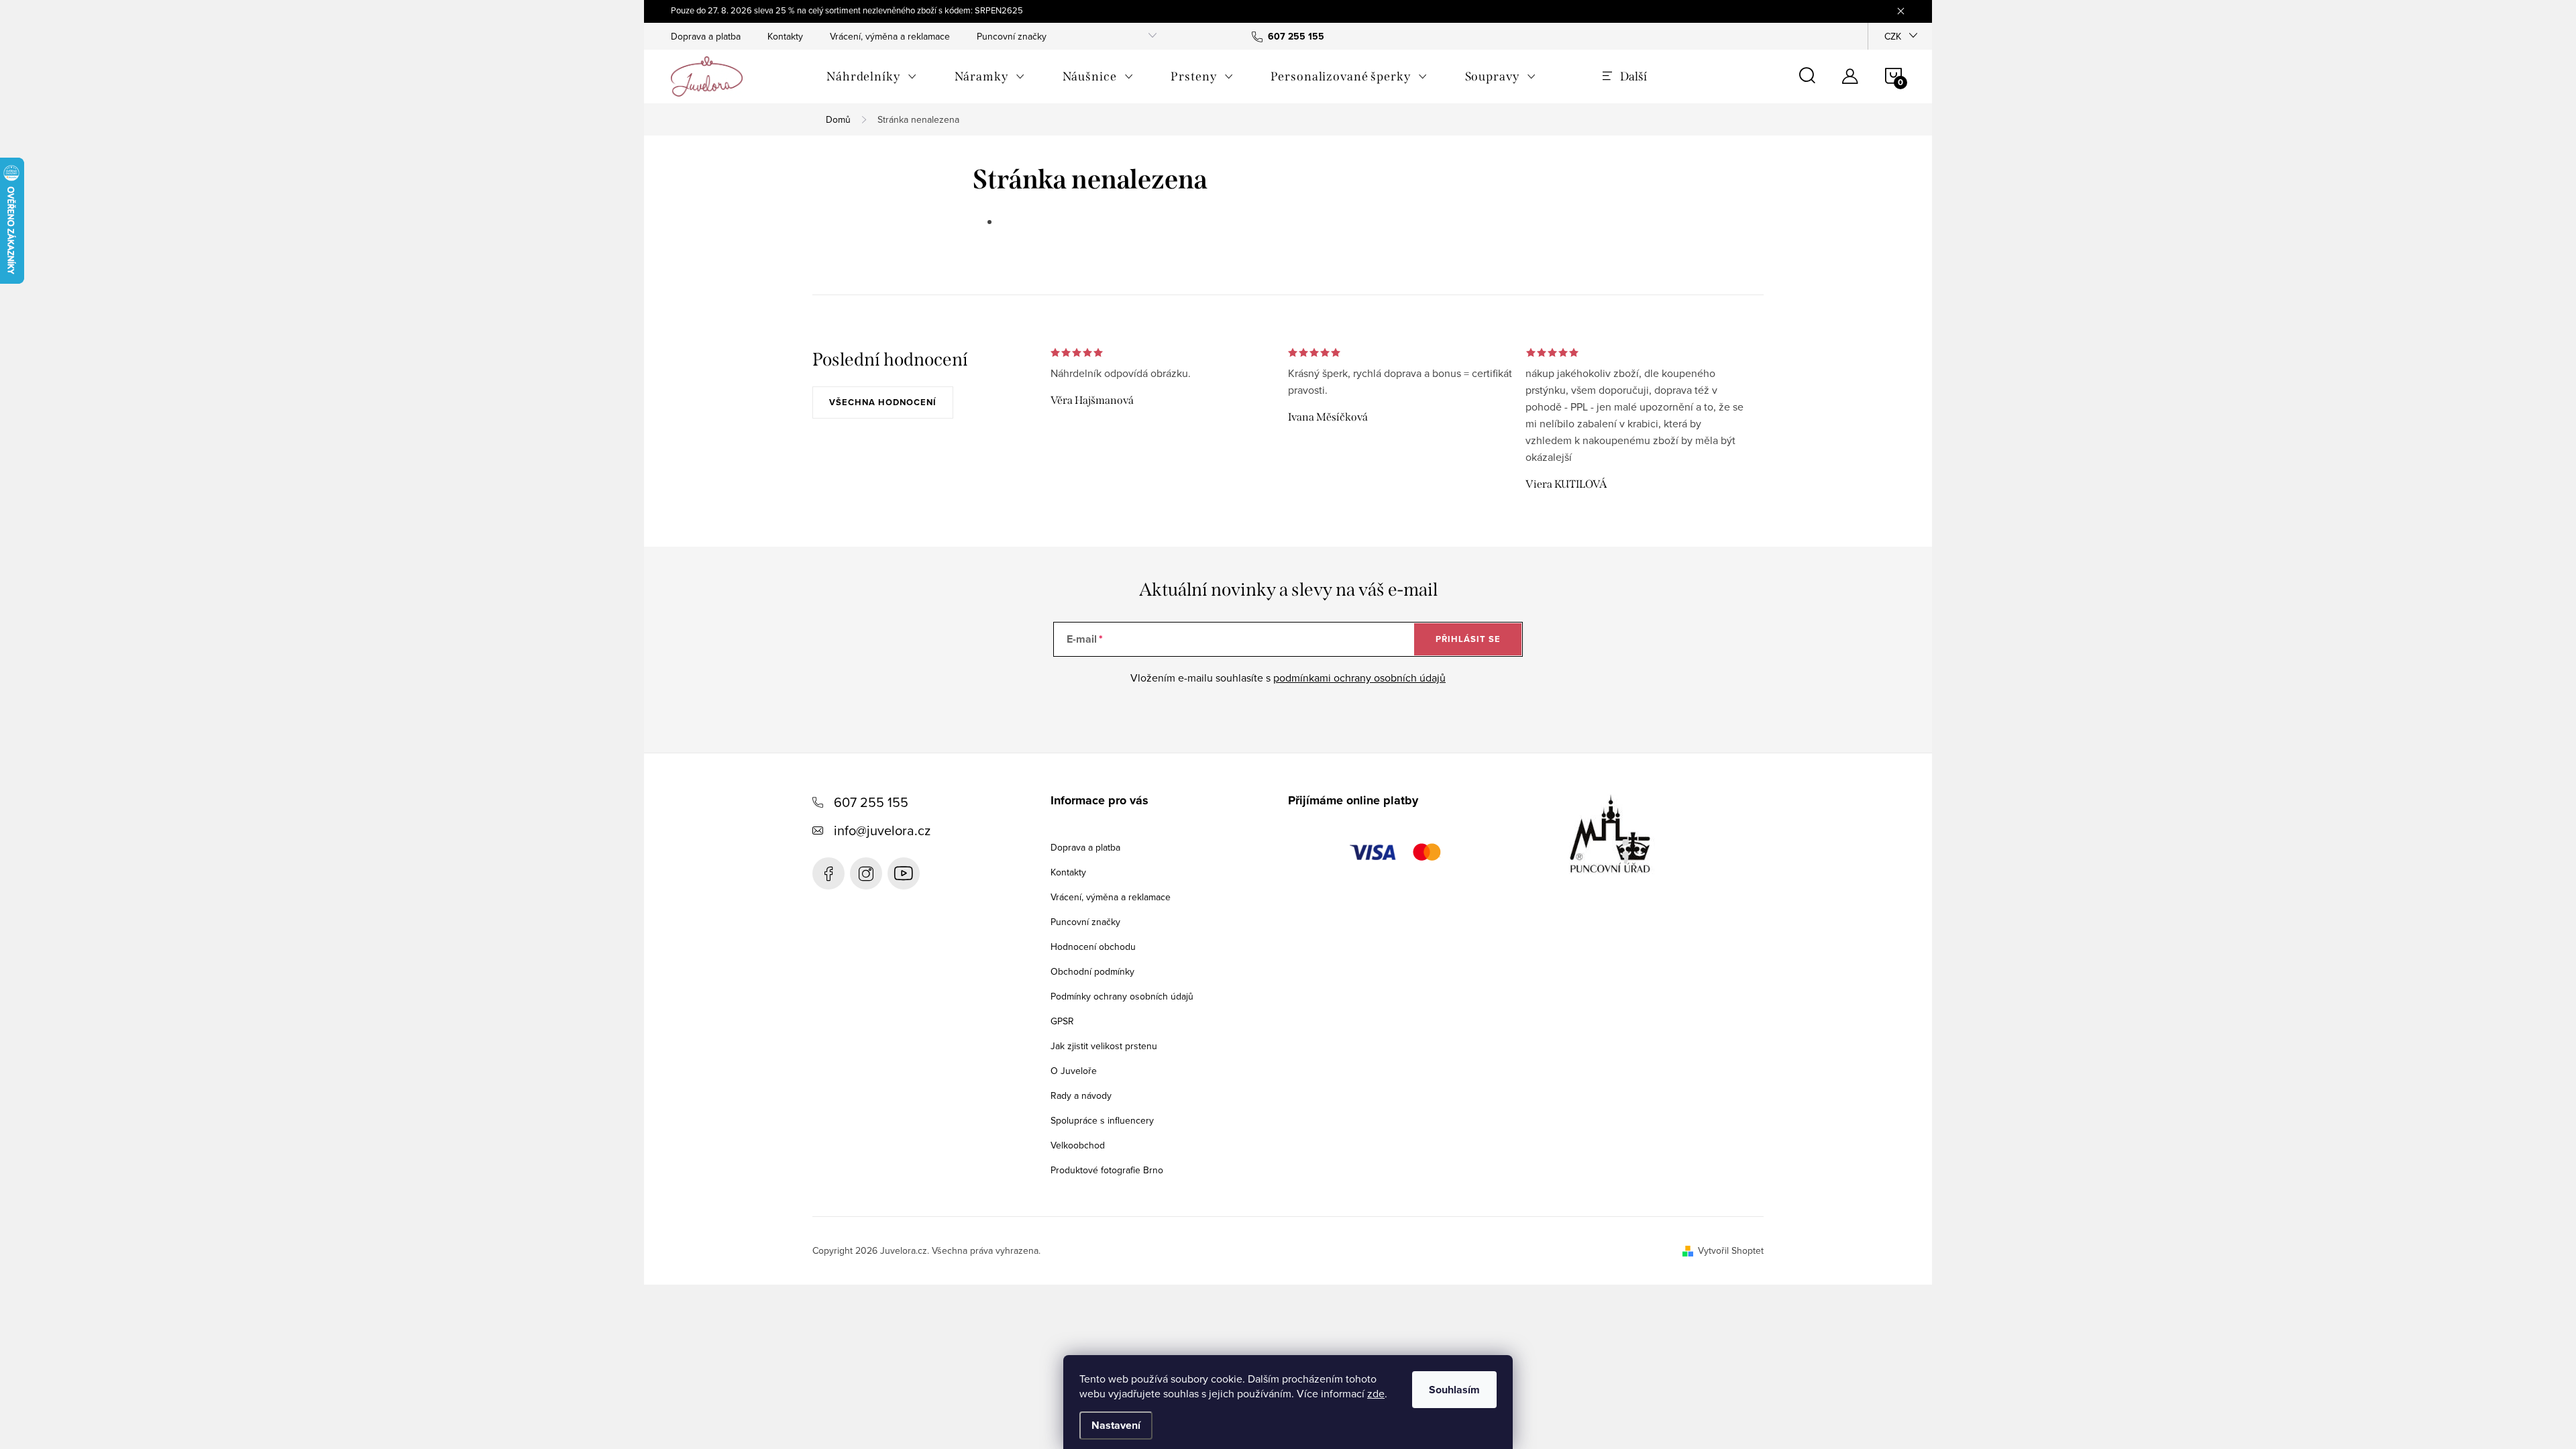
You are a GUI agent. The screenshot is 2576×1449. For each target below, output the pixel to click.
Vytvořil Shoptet (1731, 1250)
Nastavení (1116, 1425)
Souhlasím (1454, 1390)
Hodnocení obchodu (1093, 947)
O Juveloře (1074, 1071)
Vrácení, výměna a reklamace (890, 36)
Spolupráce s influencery (1102, 1120)
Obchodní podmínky (1092, 971)
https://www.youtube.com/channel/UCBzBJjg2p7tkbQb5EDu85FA (904, 873)
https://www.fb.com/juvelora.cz (828, 873)
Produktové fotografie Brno (1107, 1170)
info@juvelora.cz (882, 830)
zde (1376, 1393)
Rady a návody (1081, 1095)
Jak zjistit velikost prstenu (1104, 1046)
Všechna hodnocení (883, 402)
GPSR (1062, 1021)
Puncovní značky (1012, 36)
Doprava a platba (706, 36)
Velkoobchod (1078, 1145)
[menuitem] (872, 76)
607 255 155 (871, 802)
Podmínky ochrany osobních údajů (1122, 996)
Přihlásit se (1468, 639)
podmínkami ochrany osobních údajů (1359, 678)
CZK (1893, 36)
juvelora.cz (866, 873)
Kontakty (785, 36)
